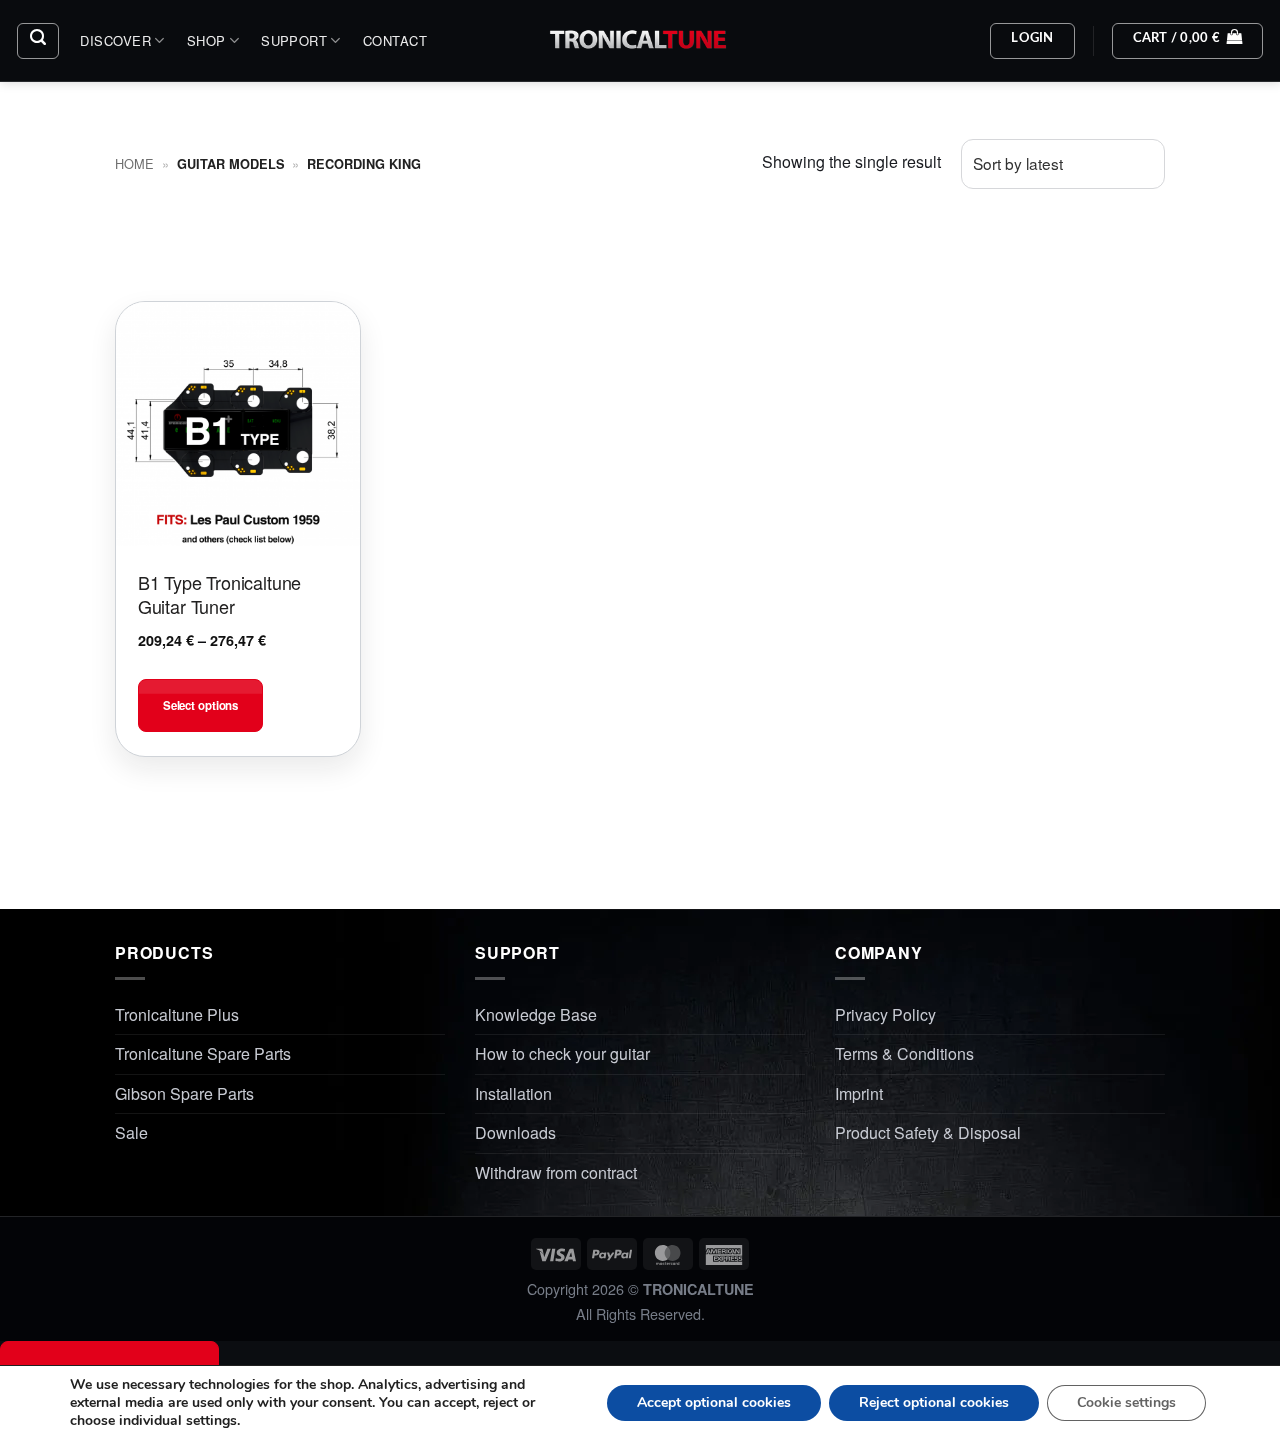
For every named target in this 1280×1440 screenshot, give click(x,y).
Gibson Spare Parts (184, 1093)
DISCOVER (115, 40)
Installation (513, 1093)
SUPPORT (294, 40)
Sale (131, 1132)
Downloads (515, 1132)
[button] (38, 41)
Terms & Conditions (904, 1053)
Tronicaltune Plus (177, 1014)
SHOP (206, 40)
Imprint (859, 1093)
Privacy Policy (885, 1014)
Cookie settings (1126, 1402)
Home (134, 163)
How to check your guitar (562, 1053)
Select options (200, 705)
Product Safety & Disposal (928, 1132)
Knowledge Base (536, 1014)
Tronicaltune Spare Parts (203, 1053)
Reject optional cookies (934, 1402)
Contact (395, 40)
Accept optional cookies (714, 1402)
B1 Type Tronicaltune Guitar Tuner (219, 594)
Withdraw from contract (556, 1172)
